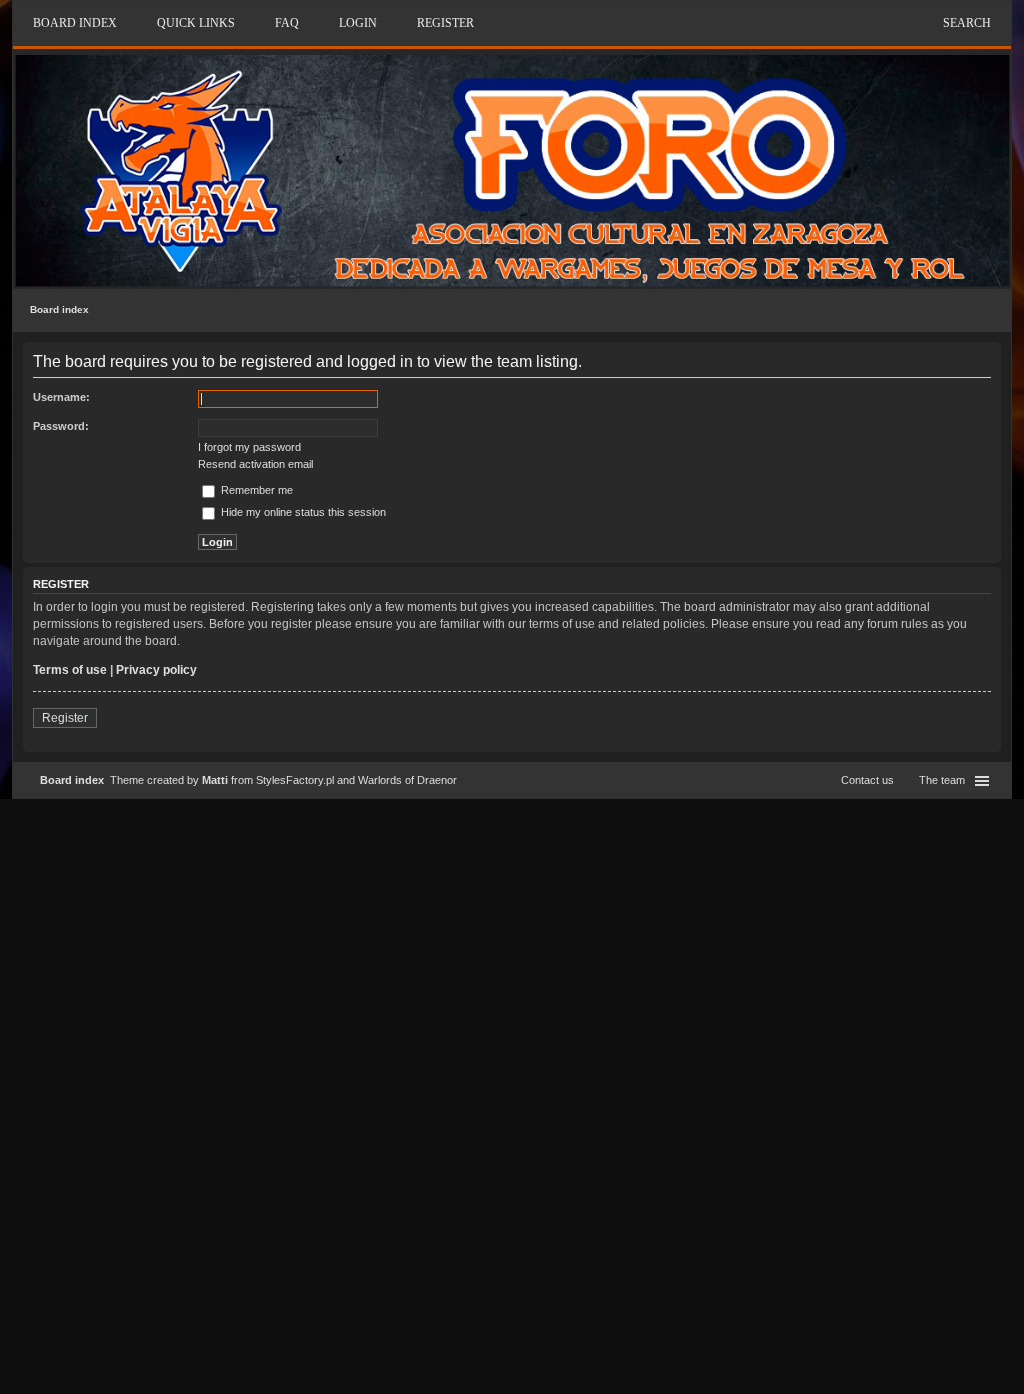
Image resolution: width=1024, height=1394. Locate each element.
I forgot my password (249, 447)
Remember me (255, 490)
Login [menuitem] (358, 23)
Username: (61, 397)
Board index (59, 309)
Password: (61, 426)
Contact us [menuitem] (867, 780)
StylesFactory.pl (295, 780)
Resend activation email (255, 464)
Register (65, 718)
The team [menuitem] (942, 780)
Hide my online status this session (302, 512)
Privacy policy (156, 670)
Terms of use (70, 670)
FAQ (287, 23)
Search (967, 23)
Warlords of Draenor (407, 780)
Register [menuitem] (445, 23)
